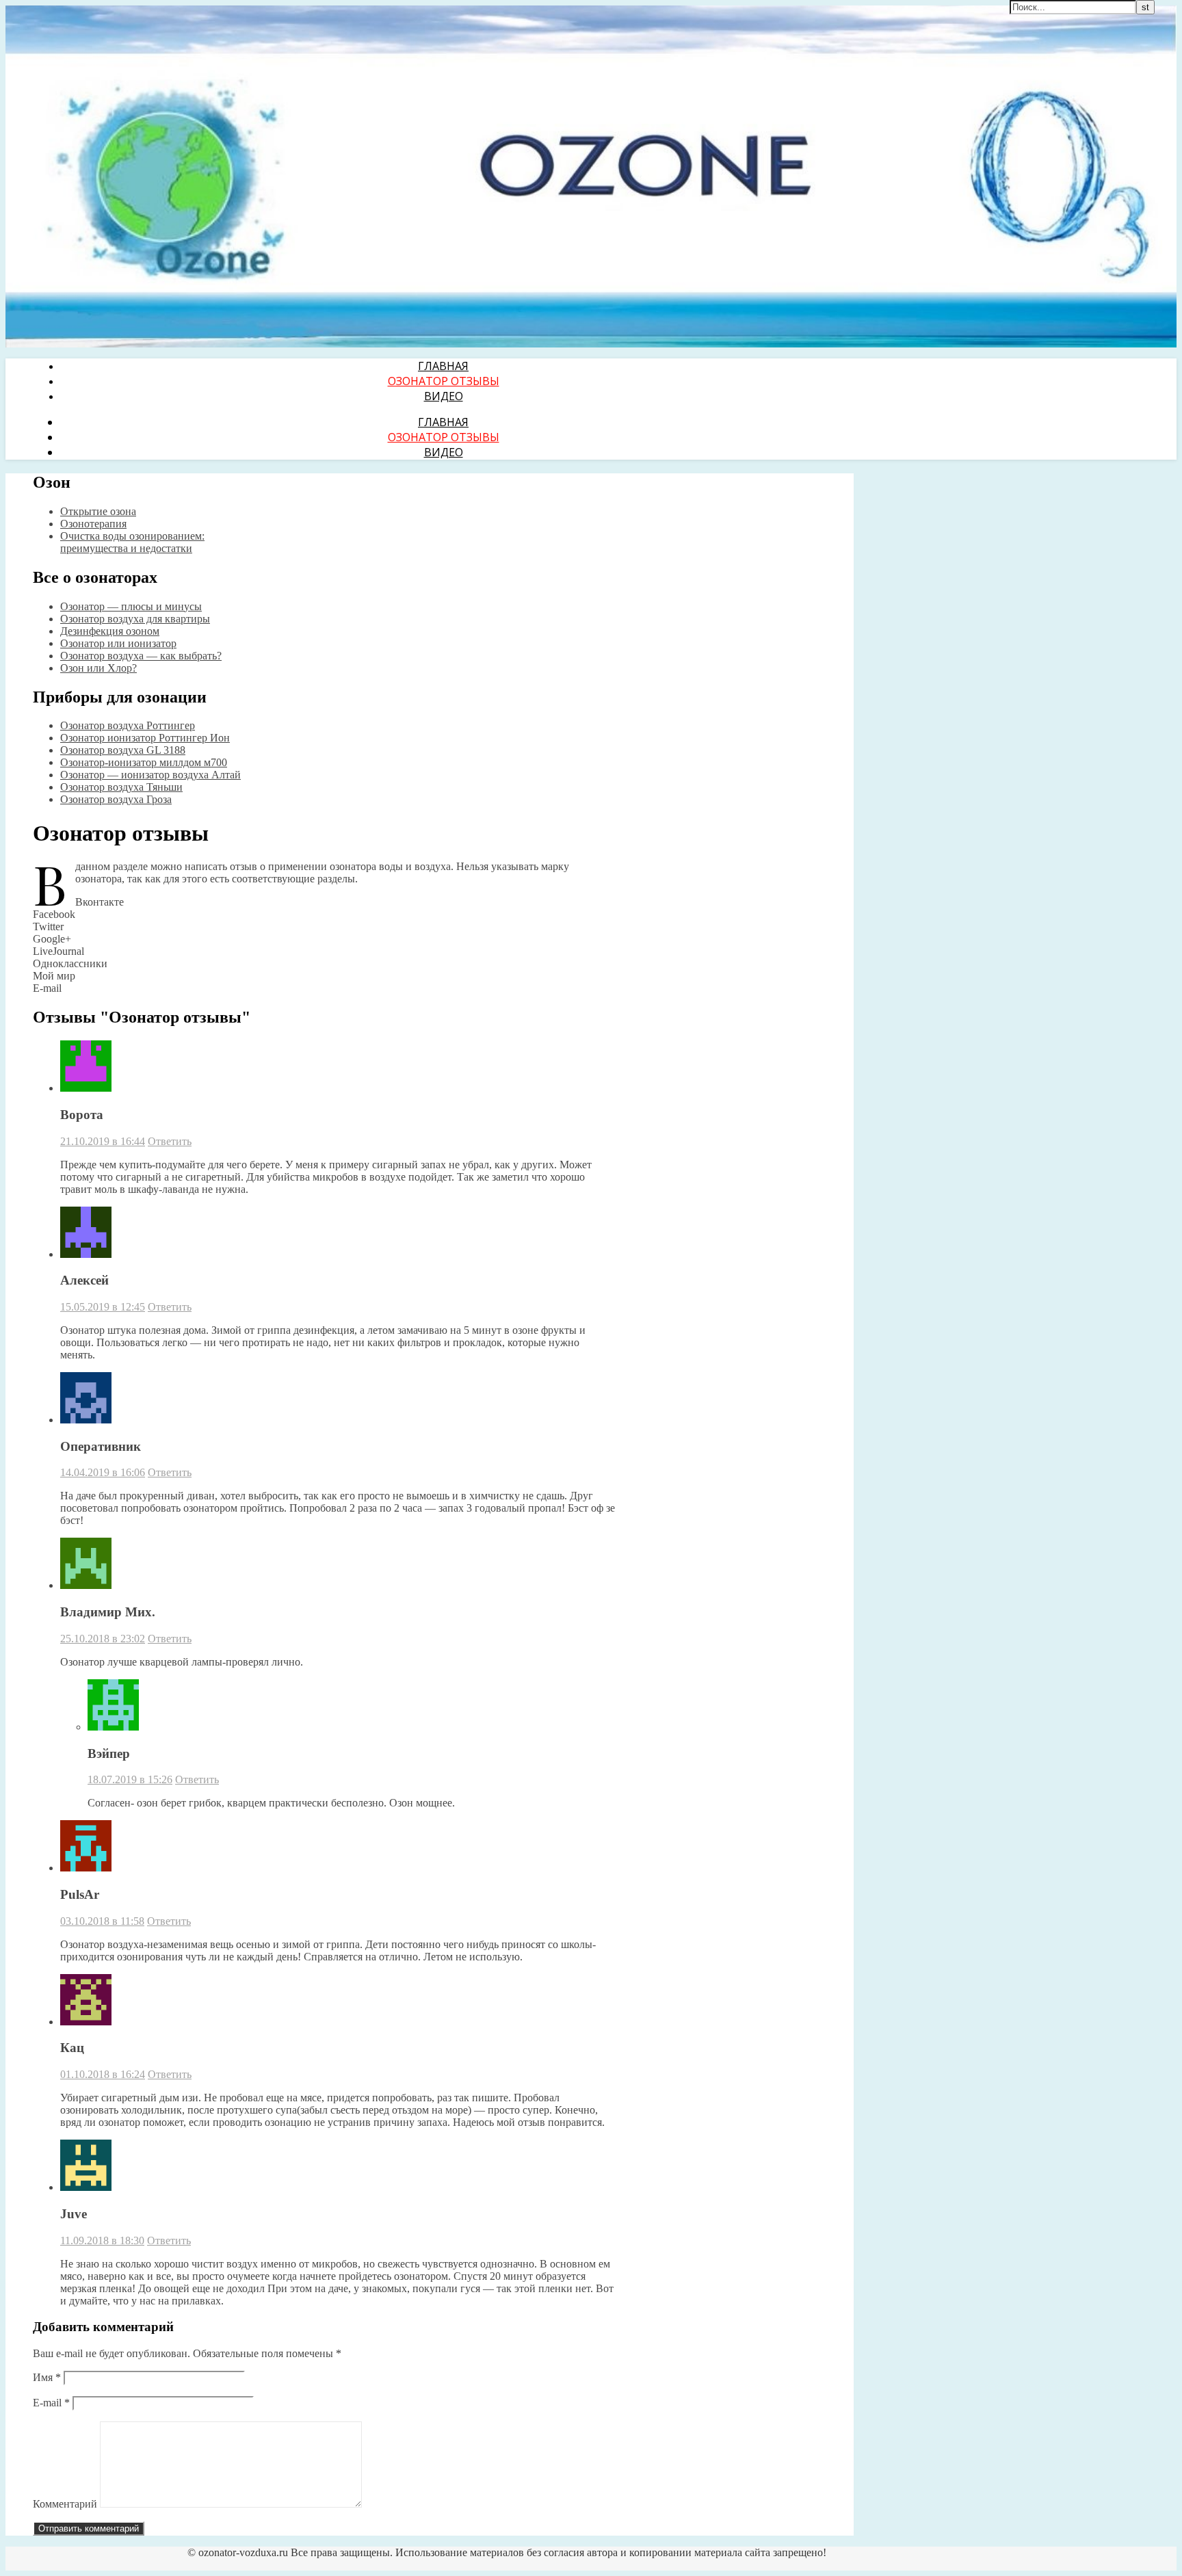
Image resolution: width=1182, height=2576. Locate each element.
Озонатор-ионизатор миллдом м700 (144, 762)
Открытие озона (98, 511)
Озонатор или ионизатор (118, 643)
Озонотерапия (93, 524)
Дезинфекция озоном (110, 631)
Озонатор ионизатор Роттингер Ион (145, 738)
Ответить (170, 1141)
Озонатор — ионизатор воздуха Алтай (150, 775)
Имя (47, 2377)
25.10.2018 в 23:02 (103, 1639)
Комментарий (65, 2504)
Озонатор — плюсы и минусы (131, 606)
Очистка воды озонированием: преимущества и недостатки (132, 542)
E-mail (51, 2403)
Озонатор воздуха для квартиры (135, 619)
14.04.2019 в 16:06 (103, 1472)
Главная (443, 366)
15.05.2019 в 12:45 (103, 1307)
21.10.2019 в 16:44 (103, 1141)
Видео (444, 396)
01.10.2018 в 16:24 (103, 2074)
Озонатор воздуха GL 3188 (123, 750)
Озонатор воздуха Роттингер (128, 725)
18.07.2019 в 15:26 (130, 1779)
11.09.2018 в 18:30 (102, 2240)
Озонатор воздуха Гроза (116, 799)
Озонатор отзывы (444, 381)
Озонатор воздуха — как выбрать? (141, 656)
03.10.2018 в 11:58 (102, 1921)
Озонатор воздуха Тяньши (121, 787)
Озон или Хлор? (98, 668)
